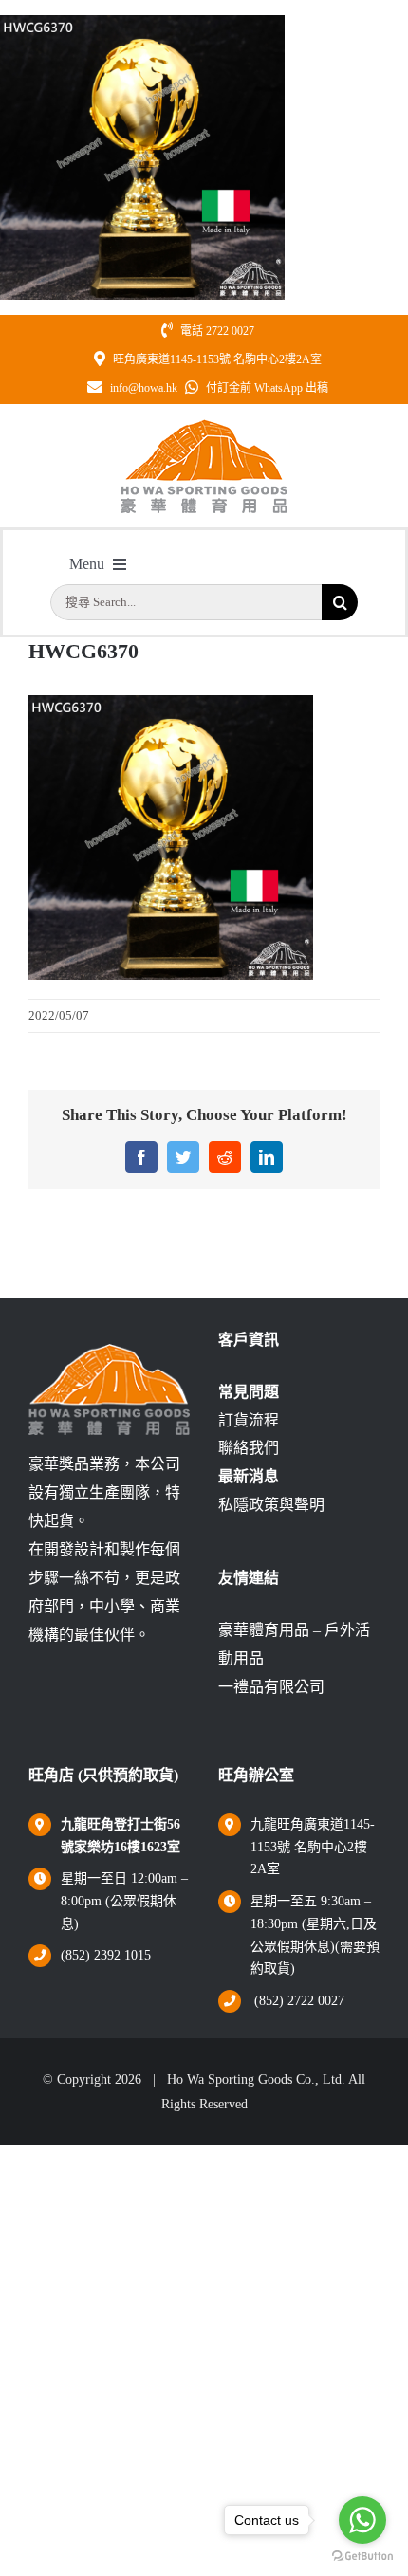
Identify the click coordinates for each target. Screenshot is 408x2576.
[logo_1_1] (204, 425)
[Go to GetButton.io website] (362, 2557)
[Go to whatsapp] (362, 2520)
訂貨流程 (249, 1420)
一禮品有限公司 (271, 1687)
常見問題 (249, 1392)
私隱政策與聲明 (271, 1505)
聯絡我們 (249, 1448)
